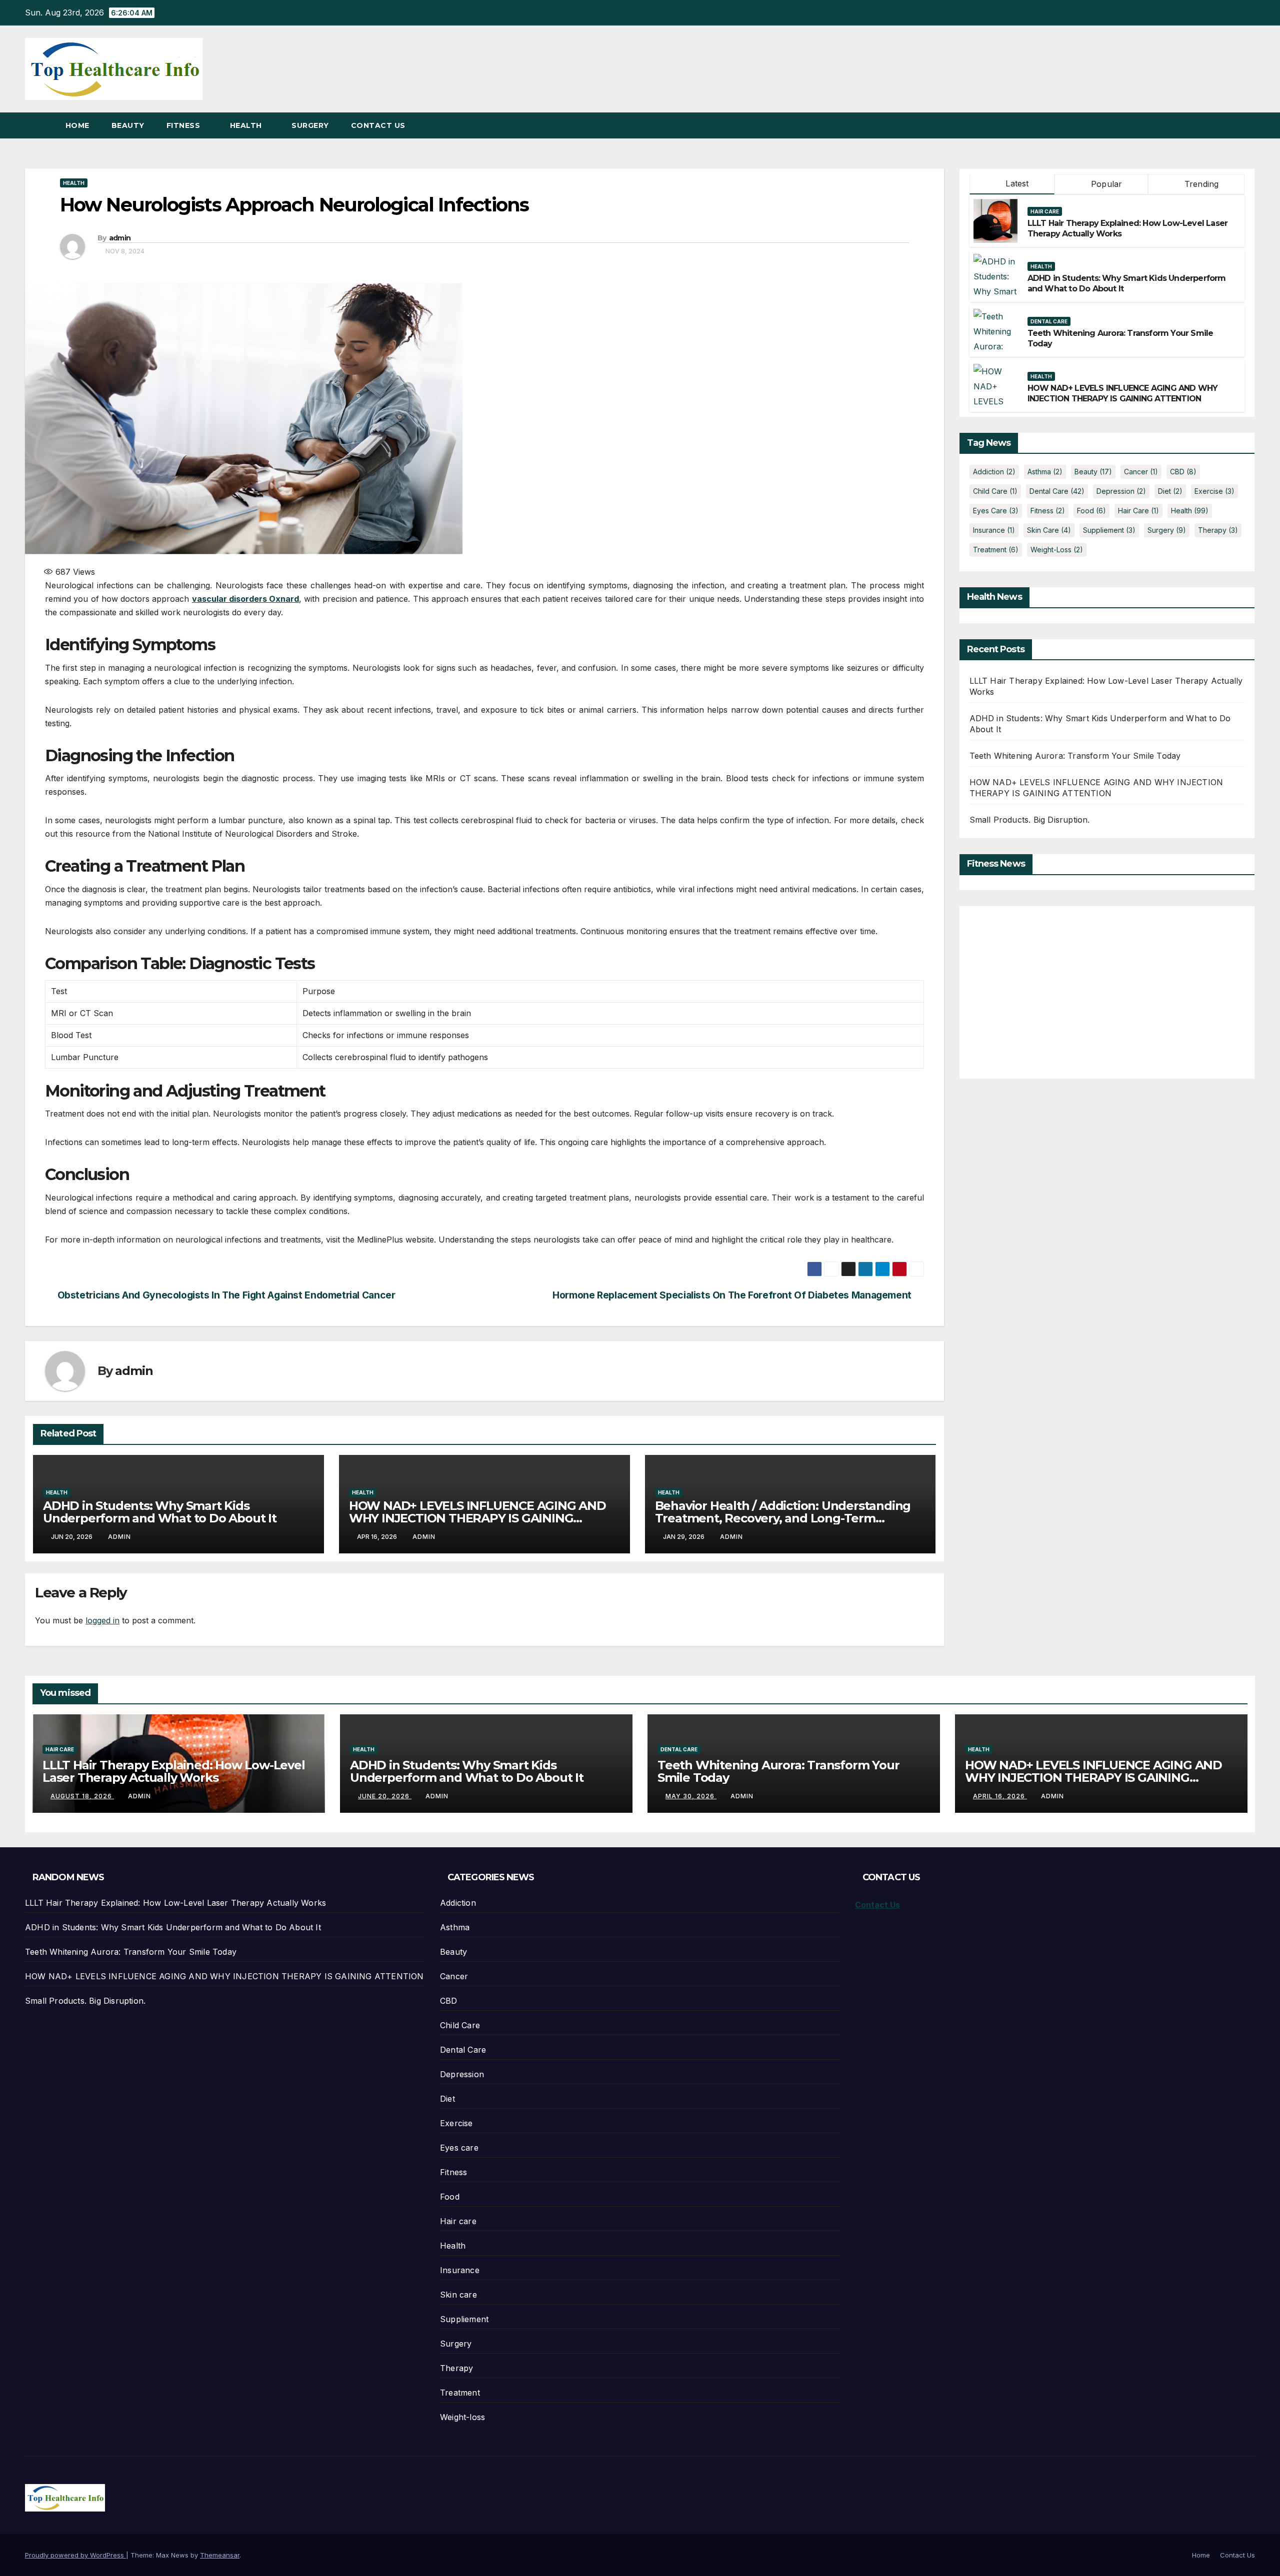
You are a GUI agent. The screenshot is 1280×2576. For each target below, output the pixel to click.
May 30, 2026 (691, 1796)
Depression (1121, 491)
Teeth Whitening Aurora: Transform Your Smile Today (1075, 756)
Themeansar (220, 2555)
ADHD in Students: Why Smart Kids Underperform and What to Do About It (160, 1512)
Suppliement (1109, 530)
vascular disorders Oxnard (246, 599)
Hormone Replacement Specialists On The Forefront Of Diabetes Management (732, 1295)
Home (77, 125)
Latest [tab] (1016, 183)
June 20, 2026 (385, 1796)
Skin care (1049, 530)
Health (247, 125)
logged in (102, 1620)
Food (1091, 511)
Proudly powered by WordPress (75, 2555)
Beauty (128, 125)
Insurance (994, 530)
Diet (1170, 491)
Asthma (1045, 472)
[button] (1248, 125)
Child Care (995, 491)
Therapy (1218, 530)
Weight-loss (1057, 550)
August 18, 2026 (82, 1796)
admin (120, 238)
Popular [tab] (1105, 184)
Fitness (184, 125)
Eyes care (996, 511)
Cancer (1141, 472)
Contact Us (378, 125)
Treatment (996, 550)
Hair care (1045, 212)
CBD (1183, 472)
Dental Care (1049, 322)
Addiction (994, 472)
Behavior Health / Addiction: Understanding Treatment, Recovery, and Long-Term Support (783, 1518)
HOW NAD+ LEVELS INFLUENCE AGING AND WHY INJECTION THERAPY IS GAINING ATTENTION (477, 1518)
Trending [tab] (1200, 184)
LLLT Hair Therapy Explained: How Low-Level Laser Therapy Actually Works (174, 1771)
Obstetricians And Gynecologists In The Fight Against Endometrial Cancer (226, 1295)
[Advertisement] (1053, 986)
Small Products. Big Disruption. (1030, 820)
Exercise (1214, 491)
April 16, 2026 (1000, 1796)
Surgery (310, 125)
